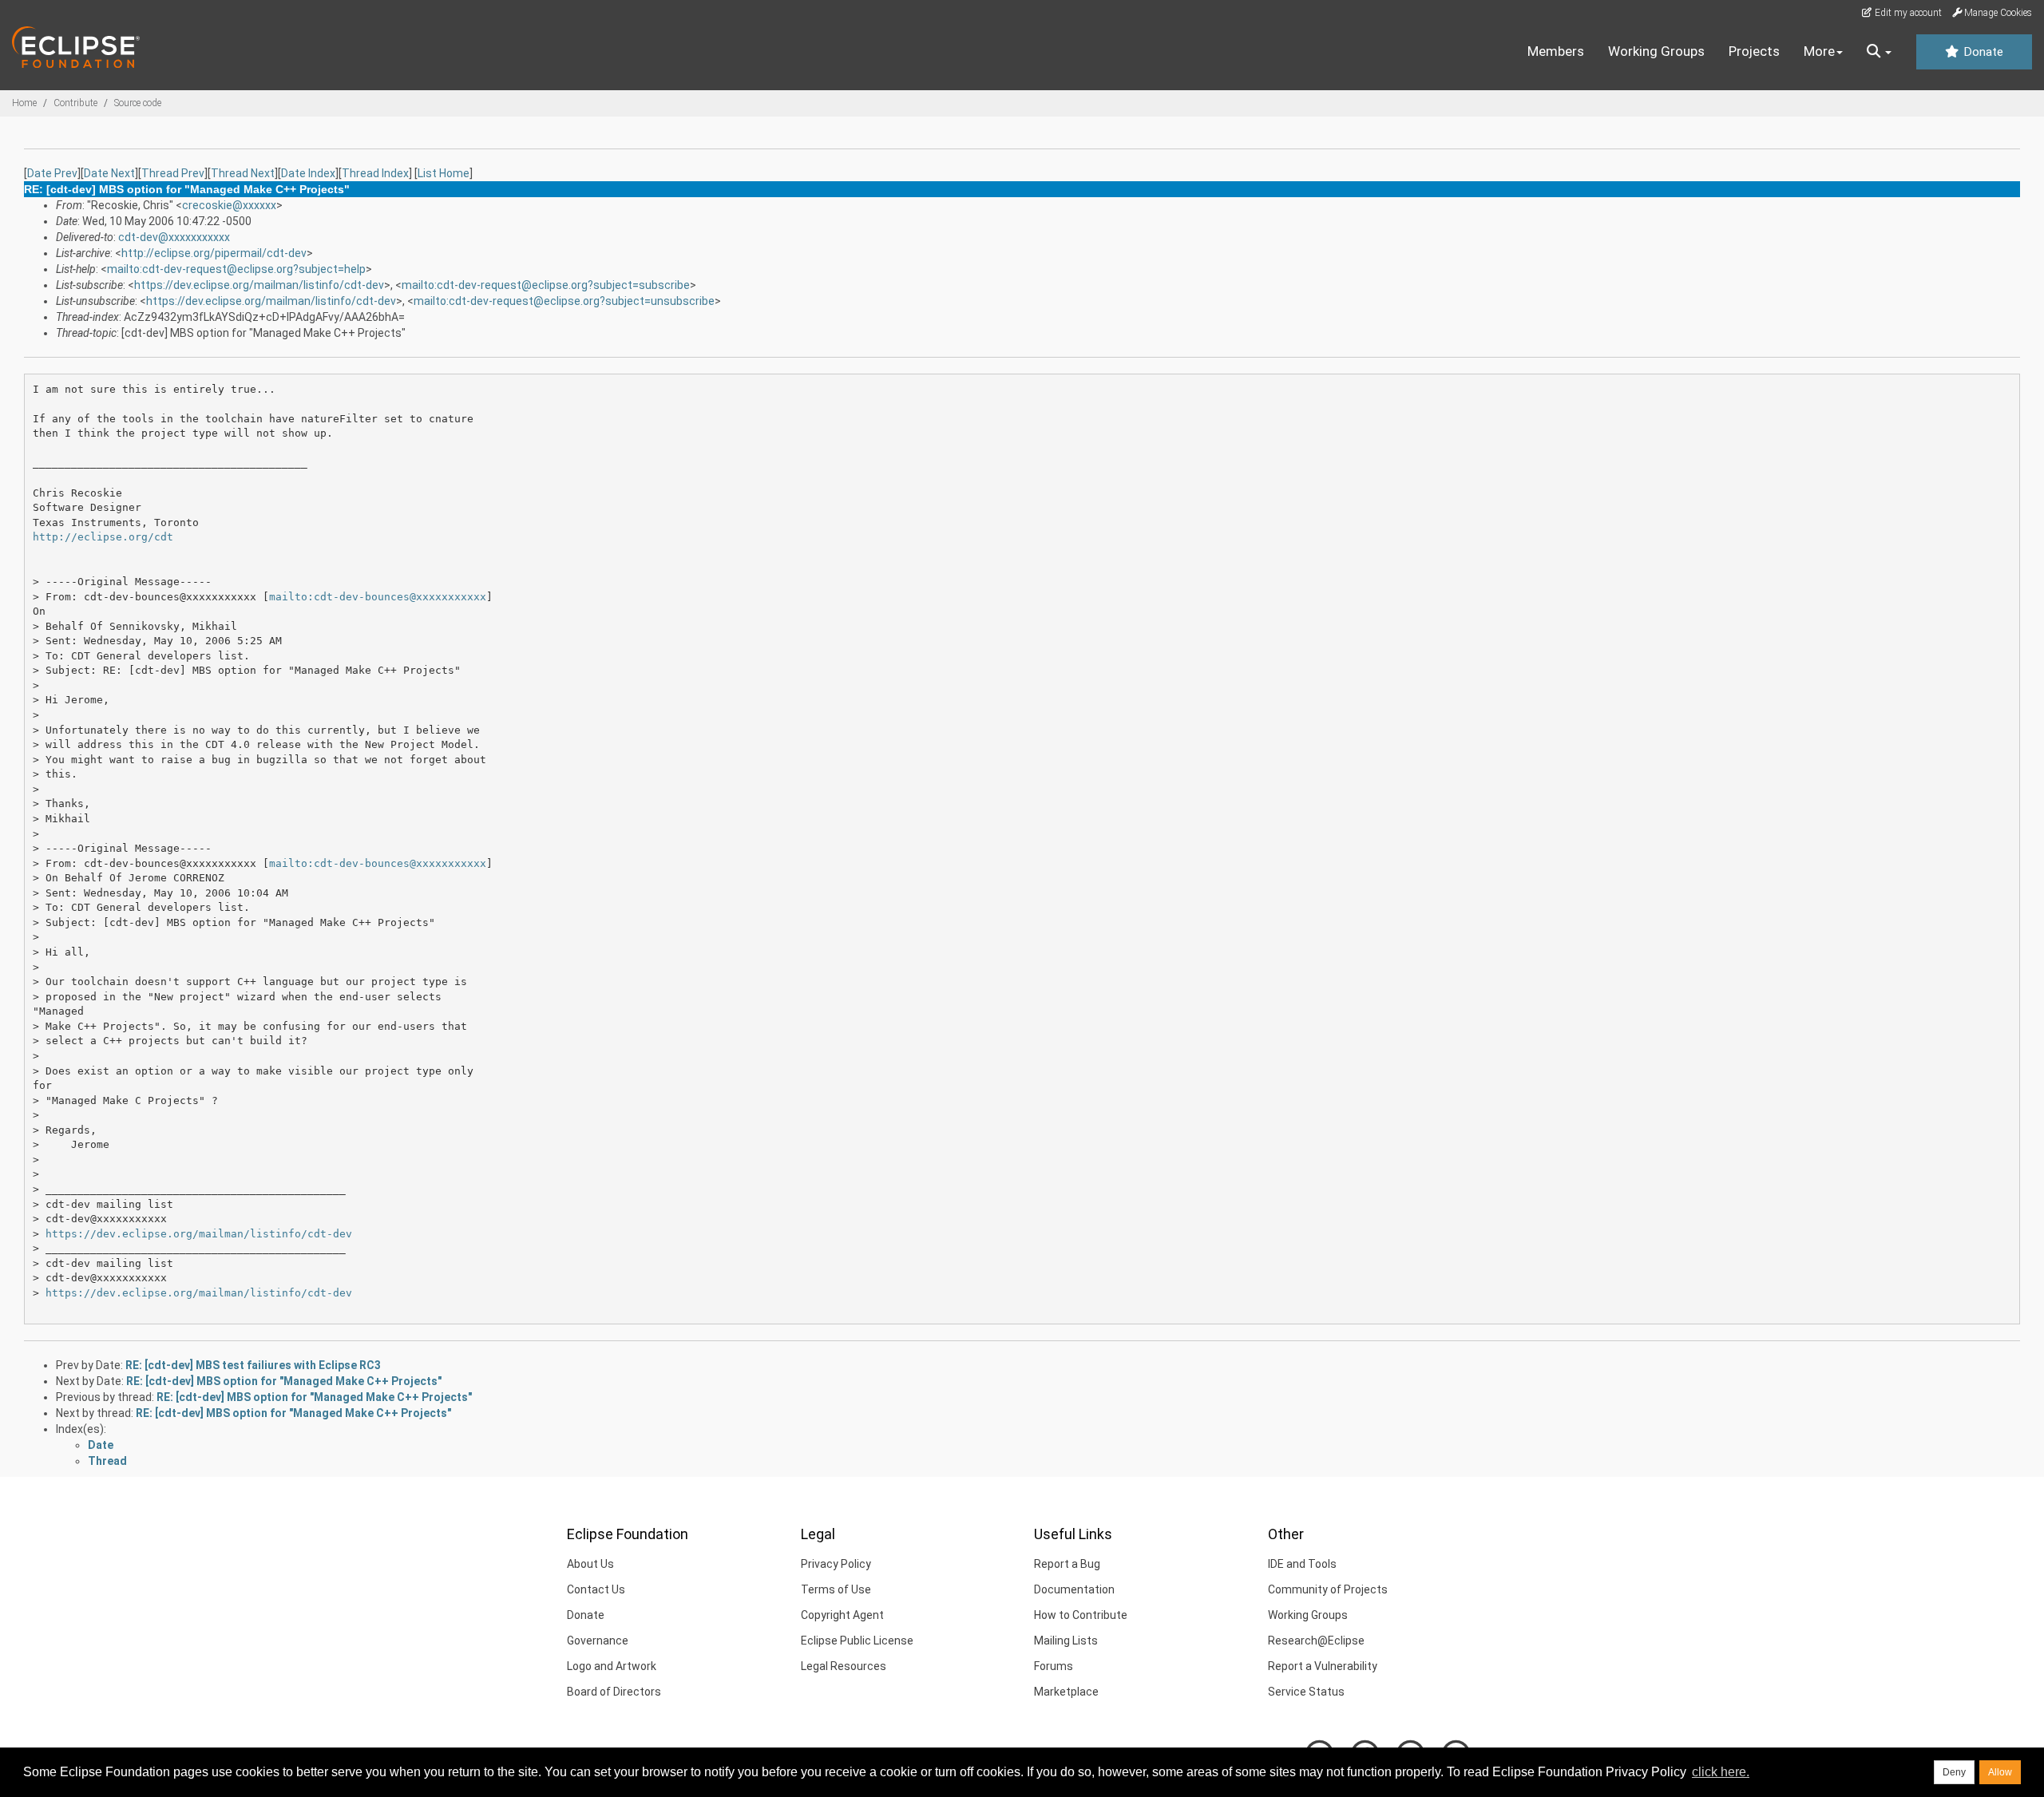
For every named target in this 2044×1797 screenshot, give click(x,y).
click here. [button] (1721, 1772)
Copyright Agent (842, 1615)
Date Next (109, 173)
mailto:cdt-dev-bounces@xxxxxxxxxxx (378, 597)
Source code (138, 103)
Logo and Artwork (612, 1666)
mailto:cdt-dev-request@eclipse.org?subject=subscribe (546, 285)
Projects (1754, 51)
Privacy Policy (836, 1564)
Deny (1954, 1772)
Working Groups (1656, 51)
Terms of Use (836, 1589)
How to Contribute (1081, 1615)
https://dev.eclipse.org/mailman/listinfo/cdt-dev (259, 285)
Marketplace (1066, 1692)
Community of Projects (1328, 1589)
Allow (2000, 1772)
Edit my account (1907, 13)
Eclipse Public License (857, 1641)
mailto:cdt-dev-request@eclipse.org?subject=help (236, 269)
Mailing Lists (1066, 1641)
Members (1556, 51)
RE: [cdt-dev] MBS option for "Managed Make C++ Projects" (284, 1381)
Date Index (308, 173)
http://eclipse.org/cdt (103, 537)
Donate (1982, 52)
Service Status (1306, 1692)
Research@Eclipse (1316, 1641)
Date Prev (52, 173)
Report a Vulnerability (1323, 1666)
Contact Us (596, 1589)
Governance (598, 1641)
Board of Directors (614, 1692)
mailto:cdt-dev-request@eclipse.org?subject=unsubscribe (564, 301)
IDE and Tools (1302, 1564)
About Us (590, 1564)
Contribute (75, 103)
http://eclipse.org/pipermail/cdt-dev (214, 253)
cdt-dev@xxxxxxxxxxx (174, 237)
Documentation (1074, 1589)
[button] (1879, 52)
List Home (444, 173)
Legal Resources (844, 1666)
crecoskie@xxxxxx (229, 205)
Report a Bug (1067, 1564)
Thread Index (375, 173)
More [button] (1819, 51)
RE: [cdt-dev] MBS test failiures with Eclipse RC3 (253, 1365)
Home (24, 103)
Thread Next (243, 173)
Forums (1054, 1666)
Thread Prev (173, 173)
